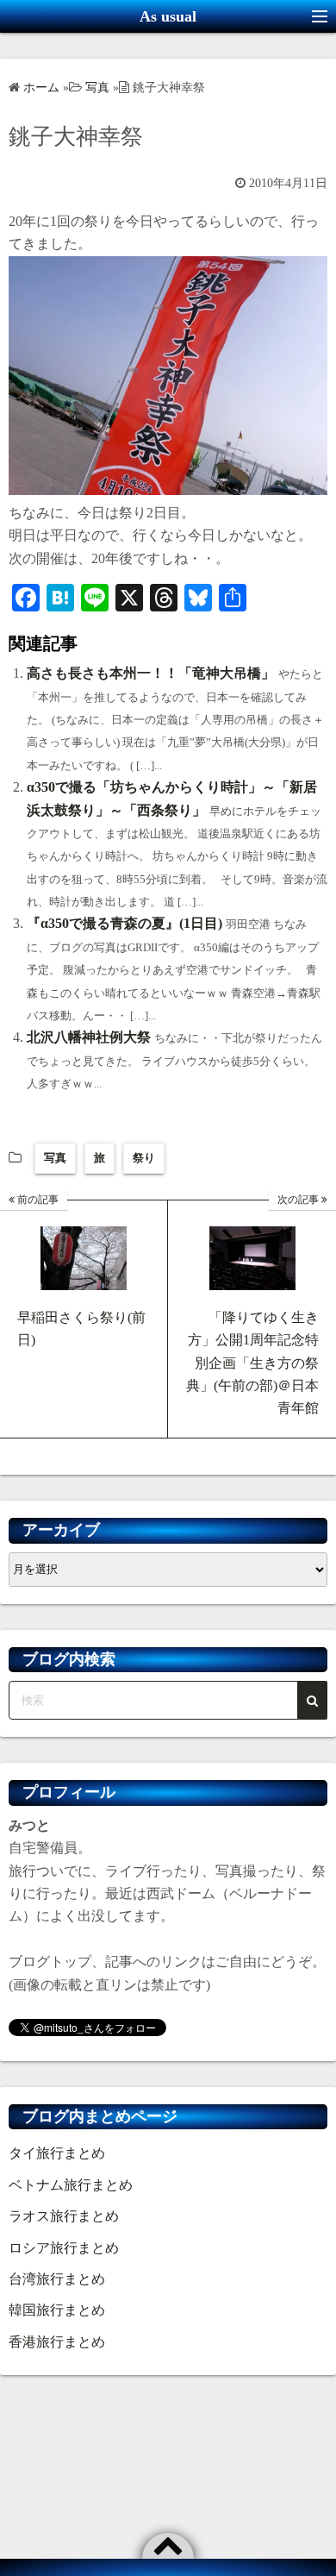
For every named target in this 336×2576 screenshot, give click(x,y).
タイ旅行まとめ (57, 2153)
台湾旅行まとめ (57, 2279)
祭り (144, 1158)
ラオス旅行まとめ (64, 2216)
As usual (168, 16)
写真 (55, 1158)
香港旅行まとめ (57, 2342)
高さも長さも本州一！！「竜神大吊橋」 (151, 673)
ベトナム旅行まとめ (71, 2185)
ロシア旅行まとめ (64, 2248)
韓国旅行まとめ (57, 2310)
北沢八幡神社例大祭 (89, 1037)
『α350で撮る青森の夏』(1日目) (124, 923)
